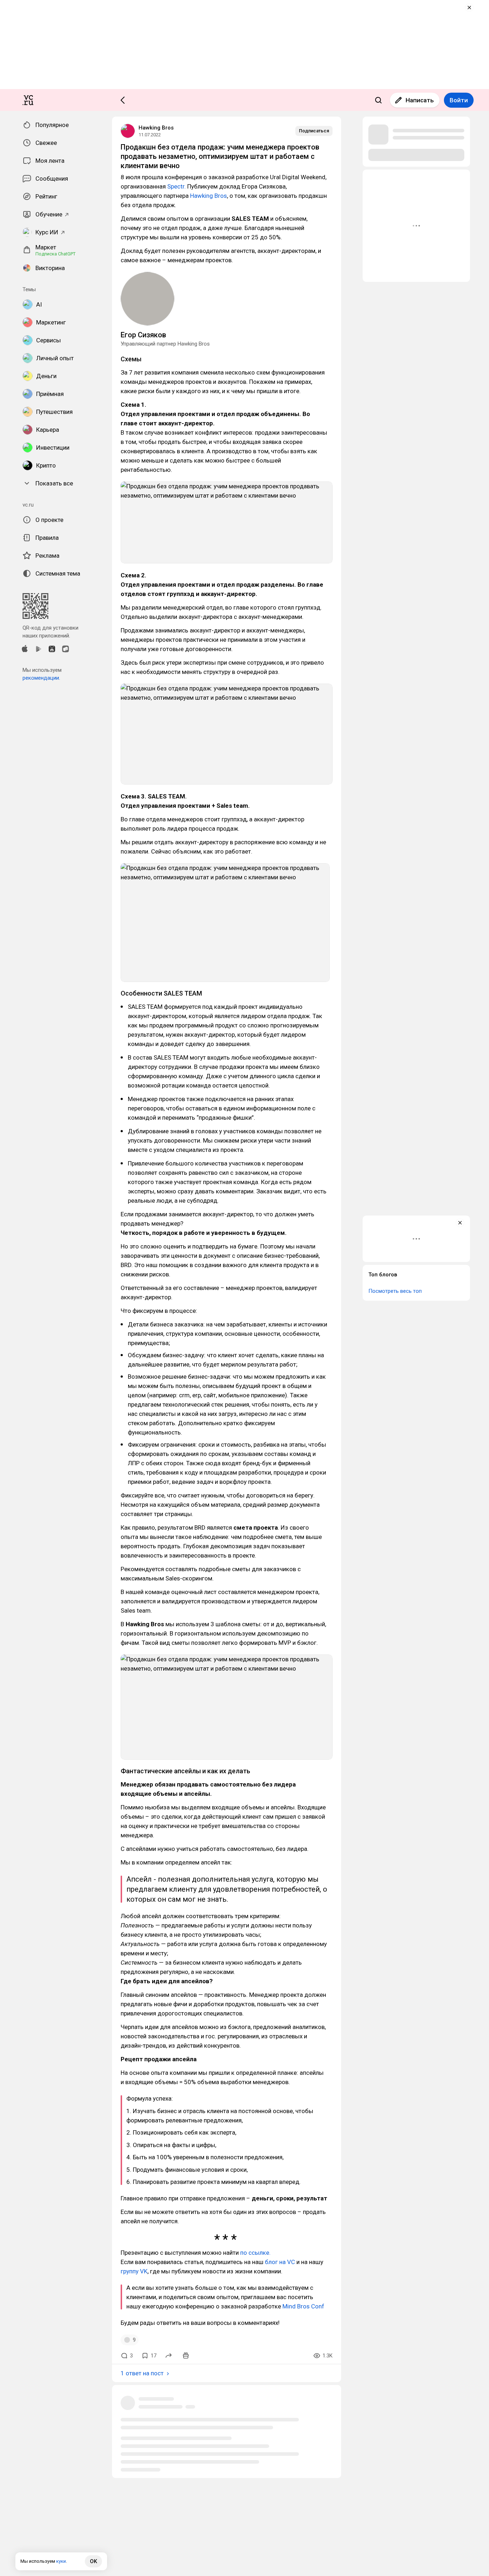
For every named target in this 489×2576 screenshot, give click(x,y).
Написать (420, 100)
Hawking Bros (156, 128)
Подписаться (314, 131)
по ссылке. (255, 2253)
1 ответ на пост (142, 2373)
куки (61, 2561)
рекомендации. (41, 678)
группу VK (134, 2271)
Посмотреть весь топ (395, 1291)
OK (93, 2561)
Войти (459, 100)
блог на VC (280, 2262)
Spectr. (176, 186)
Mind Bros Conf (303, 2306)
